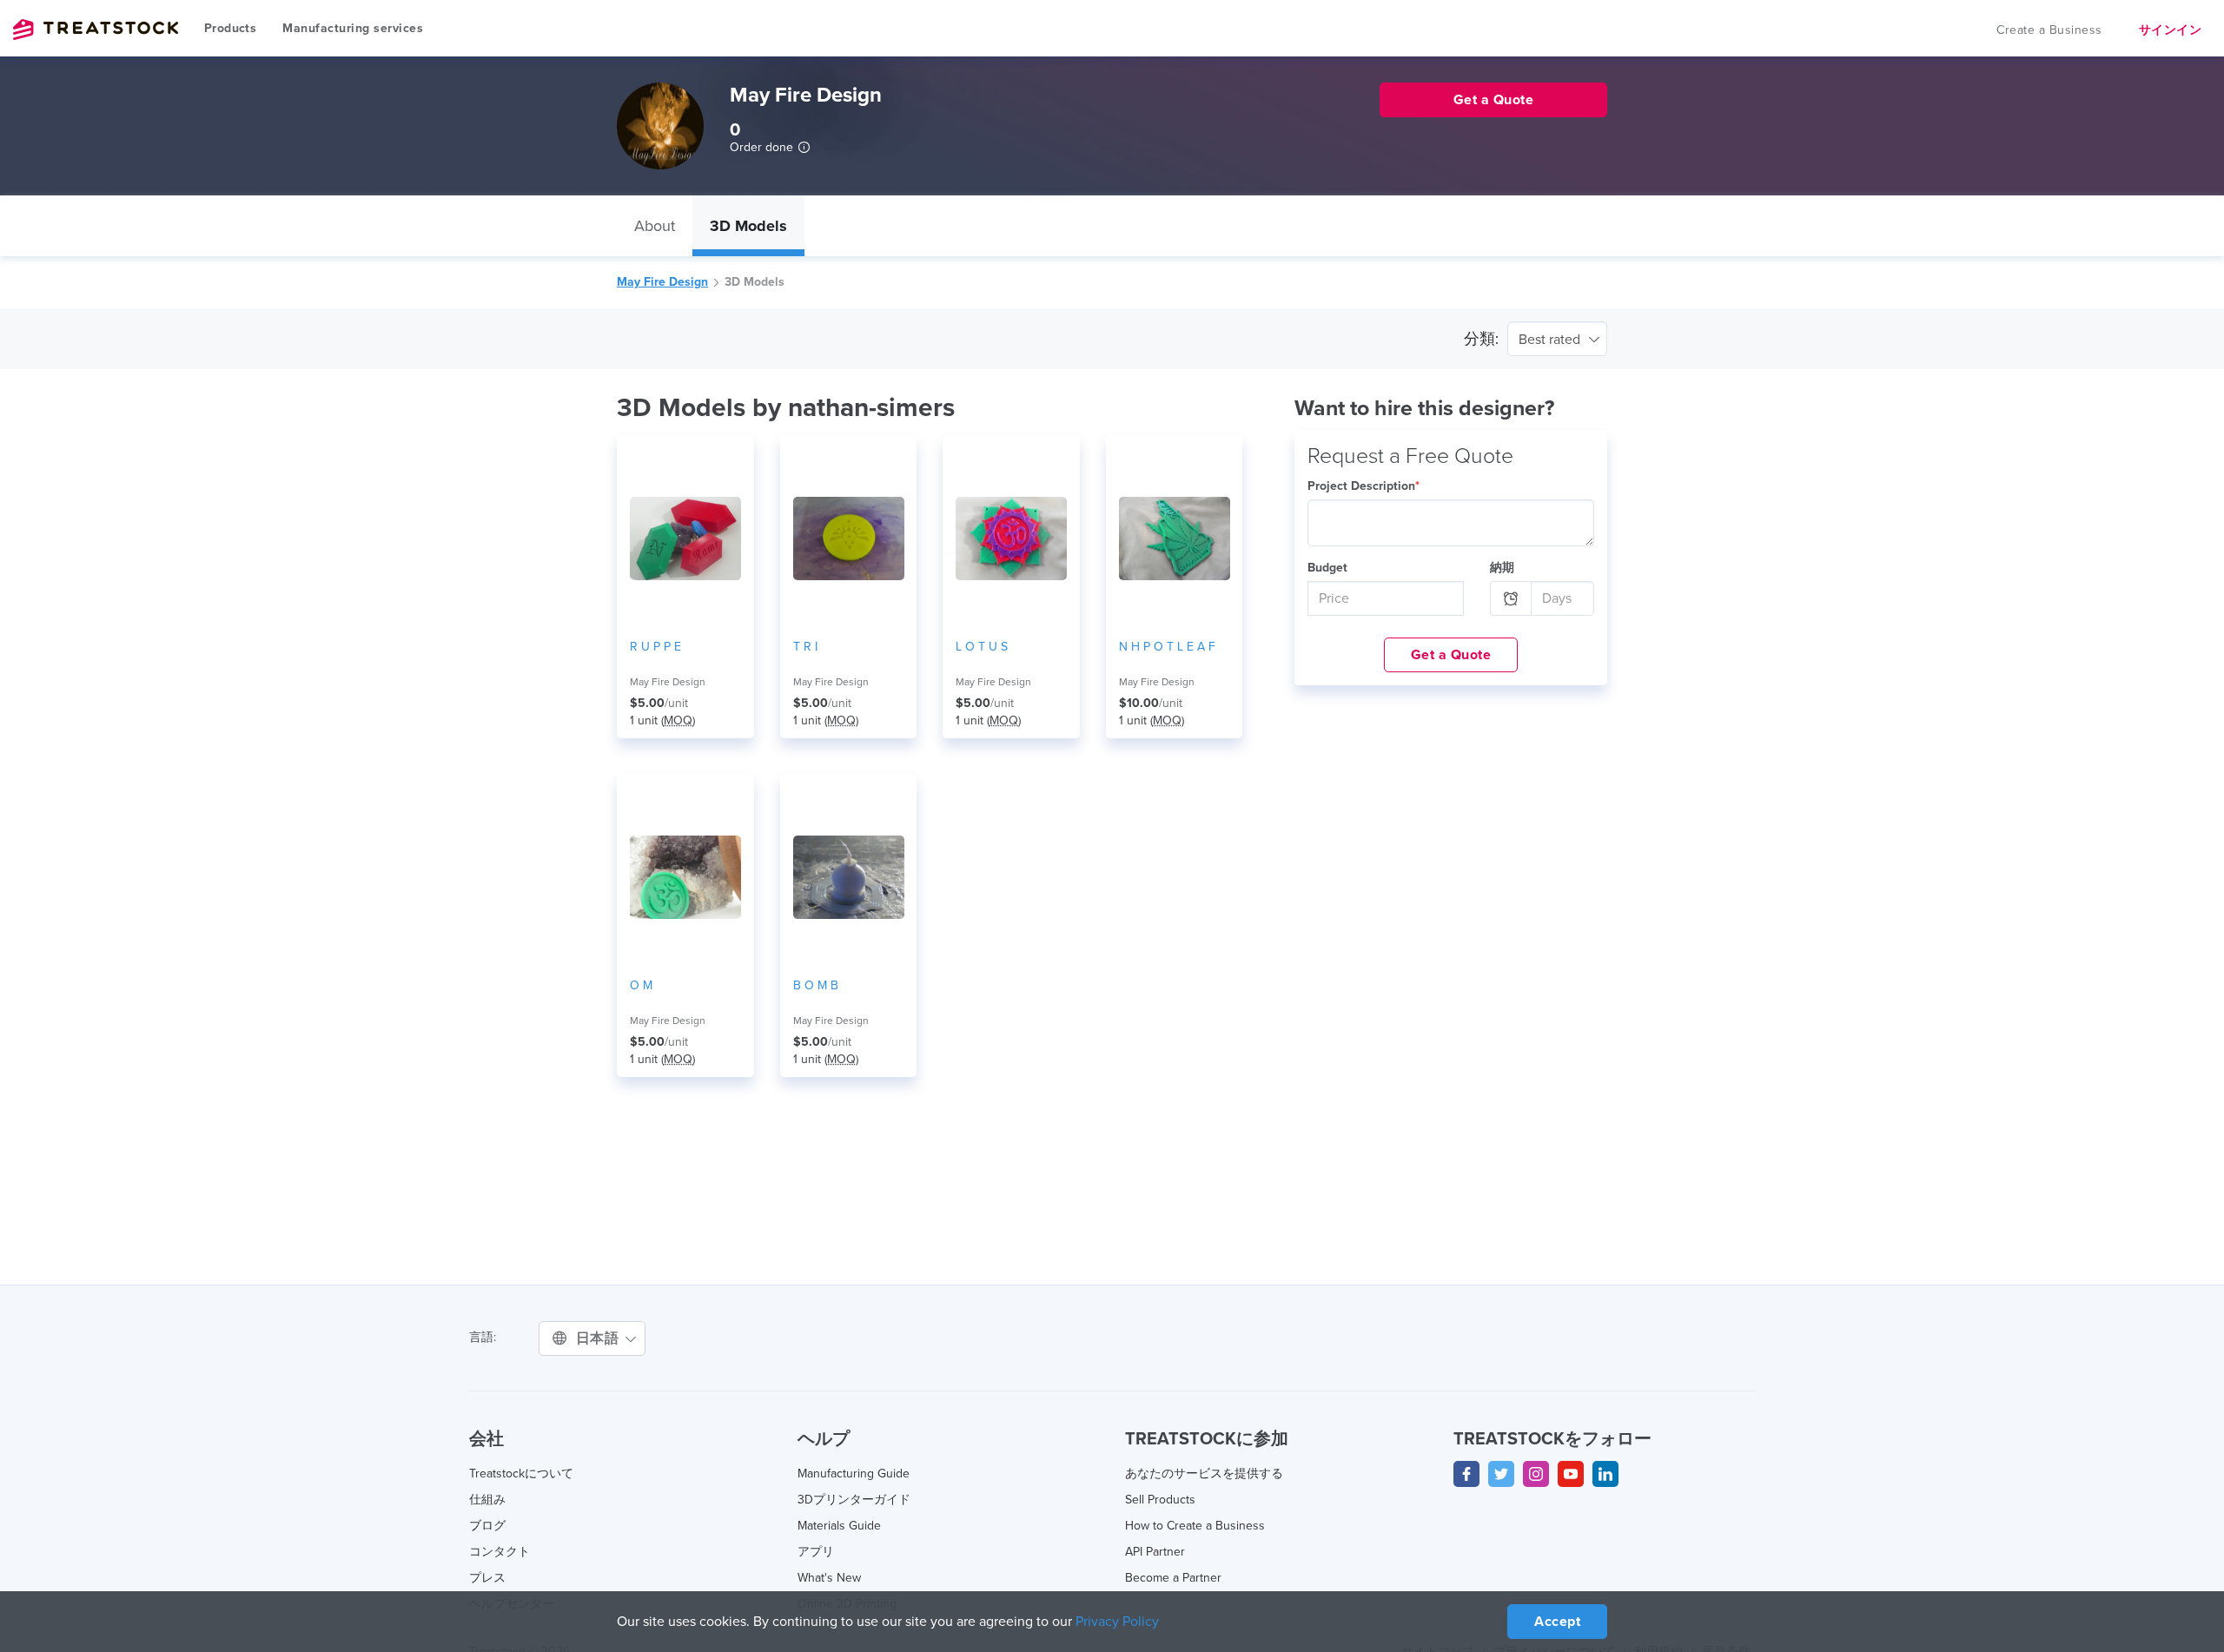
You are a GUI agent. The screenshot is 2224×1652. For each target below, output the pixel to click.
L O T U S (982, 647)
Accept (1557, 1622)
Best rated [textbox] (1549, 340)
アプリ (816, 1552)
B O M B (816, 985)
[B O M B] (849, 877)
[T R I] (849, 539)
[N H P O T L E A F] (1175, 539)
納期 (1502, 568)
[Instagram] (1536, 1474)
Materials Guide (839, 1526)
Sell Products (1160, 1500)
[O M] (685, 877)
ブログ (487, 1526)
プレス (487, 1578)
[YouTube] (1571, 1474)
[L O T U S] (1011, 539)
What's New (829, 1578)
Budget (1327, 568)
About (655, 226)
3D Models (748, 226)
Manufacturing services (353, 28)
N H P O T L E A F (1167, 647)
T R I (805, 647)
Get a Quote (1451, 655)
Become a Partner (1173, 1578)
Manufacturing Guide (854, 1474)
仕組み (487, 1500)
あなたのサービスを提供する (1204, 1474)
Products (230, 28)
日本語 (599, 1338)
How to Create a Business (1195, 1526)
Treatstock (96, 30)
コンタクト (500, 1552)
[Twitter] (1501, 1474)
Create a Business (2049, 30)
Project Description (1364, 486)
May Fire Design (662, 282)
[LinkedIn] (1605, 1474)
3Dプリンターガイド (854, 1500)
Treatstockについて (521, 1474)
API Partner (1155, 1552)
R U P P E (655, 647)
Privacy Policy (1117, 1622)
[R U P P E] (685, 539)
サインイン (2171, 30)
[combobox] (1557, 339)
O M (641, 985)
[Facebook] (1466, 1474)
